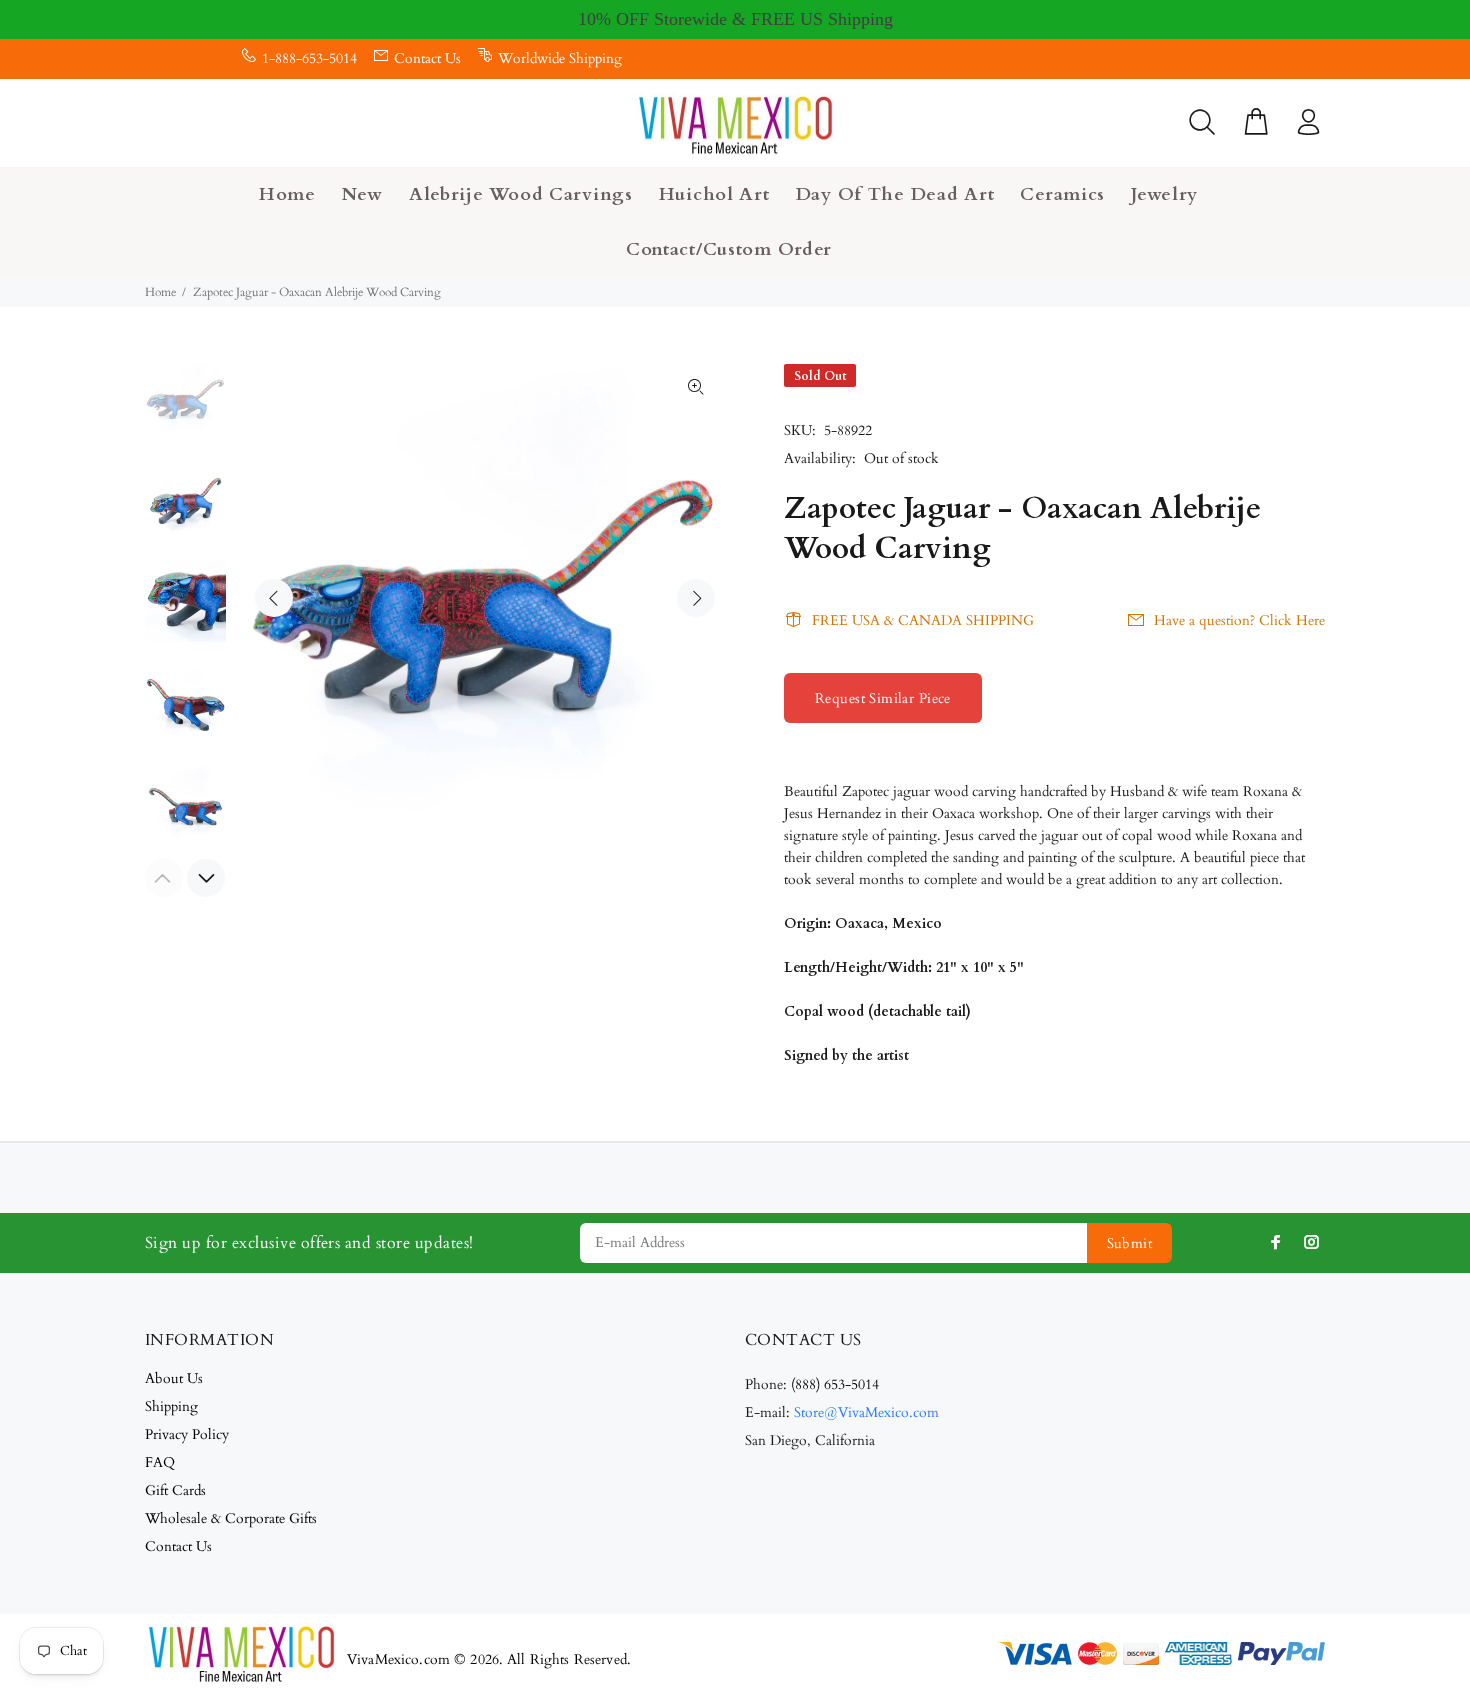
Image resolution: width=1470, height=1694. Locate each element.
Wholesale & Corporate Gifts (231, 1518)
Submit (1130, 1243)
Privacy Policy (187, 1434)
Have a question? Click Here (1239, 620)
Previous (274, 598)
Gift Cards (175, 1490)
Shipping (171, 1406)
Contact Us (427, 58)
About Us (174, 1378)
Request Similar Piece (883, 698)
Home (160, 292)
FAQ (160, 1462)
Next (696, 598)
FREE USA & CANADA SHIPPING (923, 620)
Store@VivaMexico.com (866, 1412)
